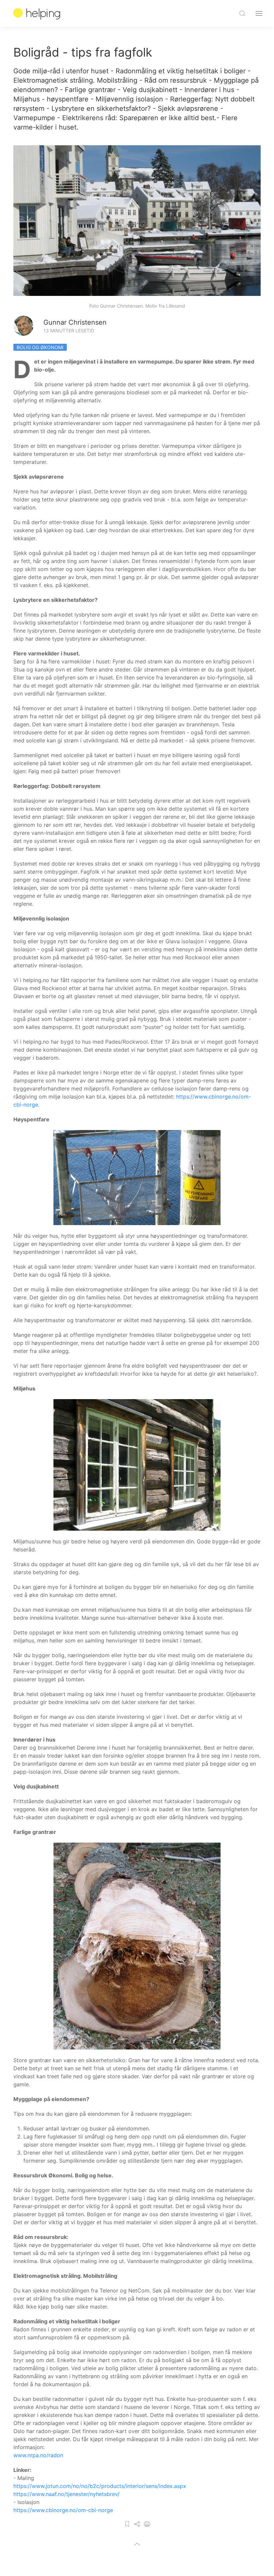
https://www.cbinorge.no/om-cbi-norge (63, 2510)
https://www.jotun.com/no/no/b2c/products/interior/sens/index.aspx (100, 2486)
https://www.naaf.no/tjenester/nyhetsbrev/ (66, 2494)
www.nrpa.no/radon (38, 2455)
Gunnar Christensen (75, 322)
